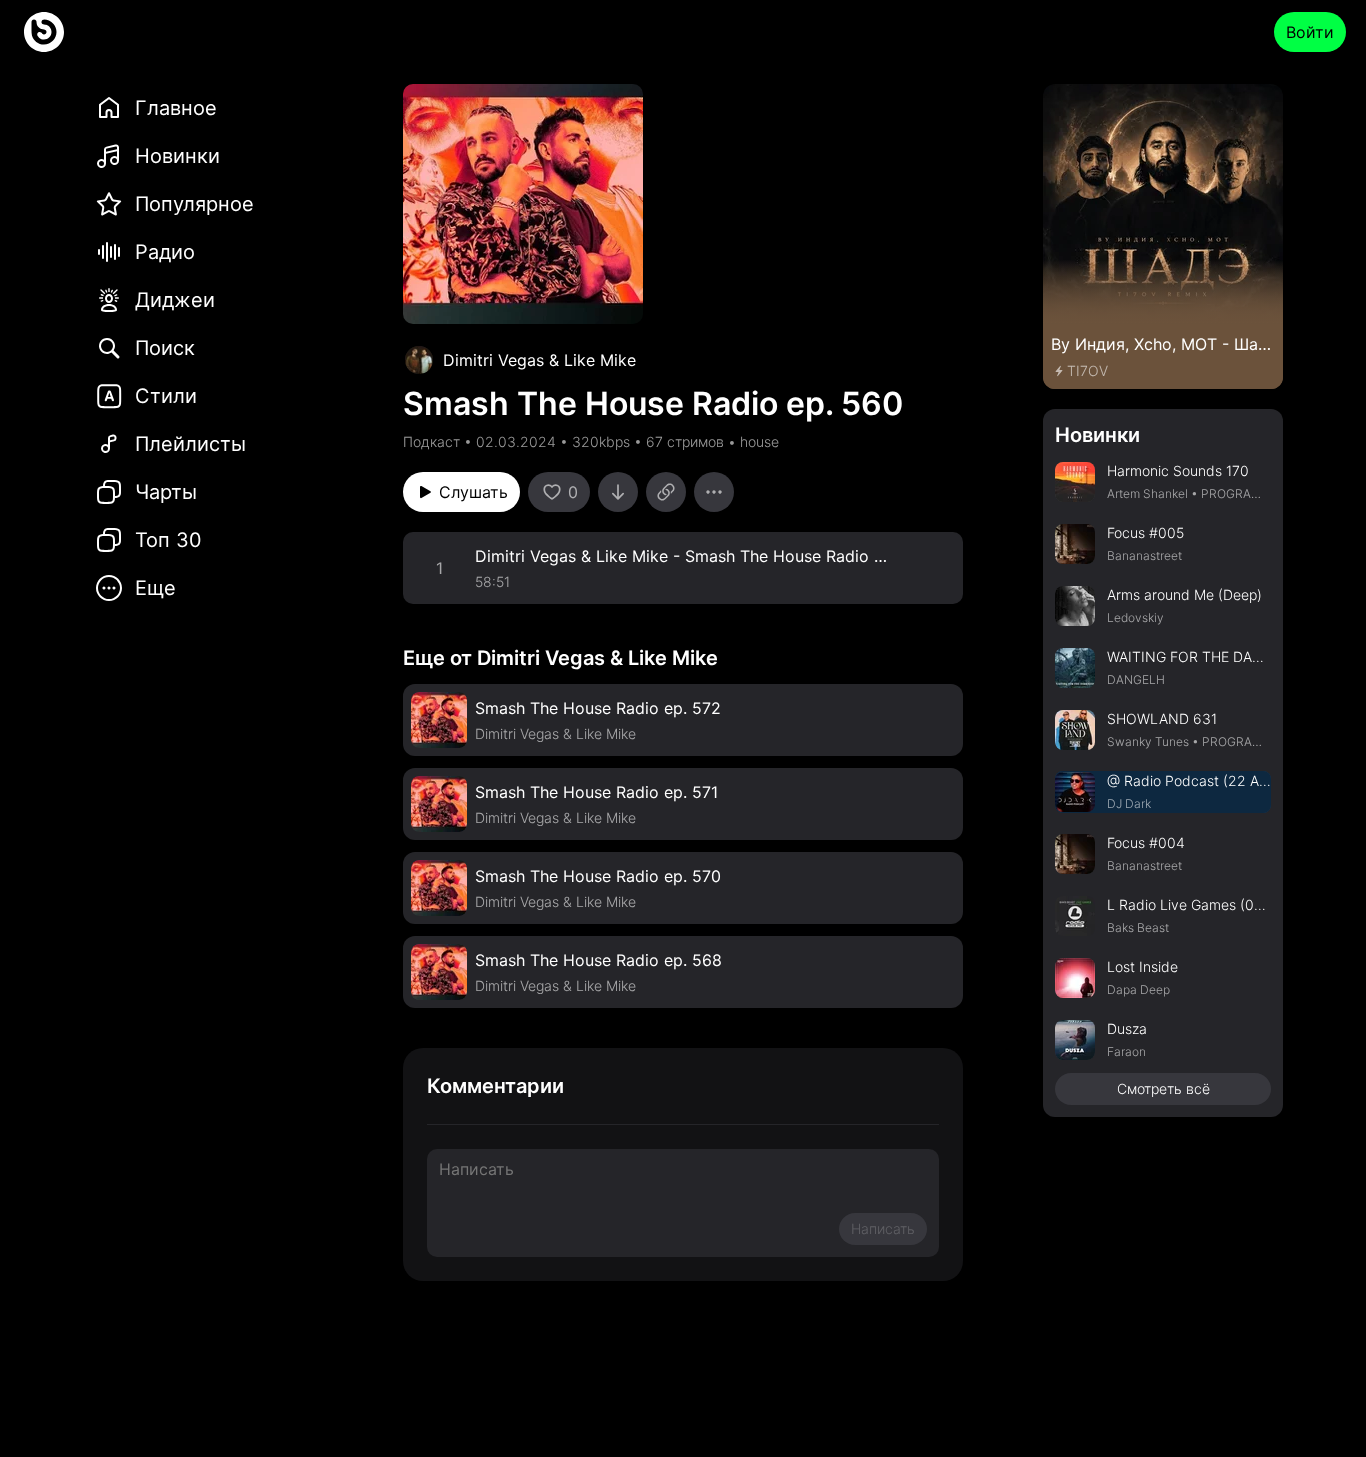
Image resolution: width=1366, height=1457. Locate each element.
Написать (883, 1228)
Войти (1310, 32)
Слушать (473, 492)
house (759, 441)
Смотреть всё (1163, 1088)
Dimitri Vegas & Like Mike (539, 360)
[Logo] (44, 32)
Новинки (1097, 435)
